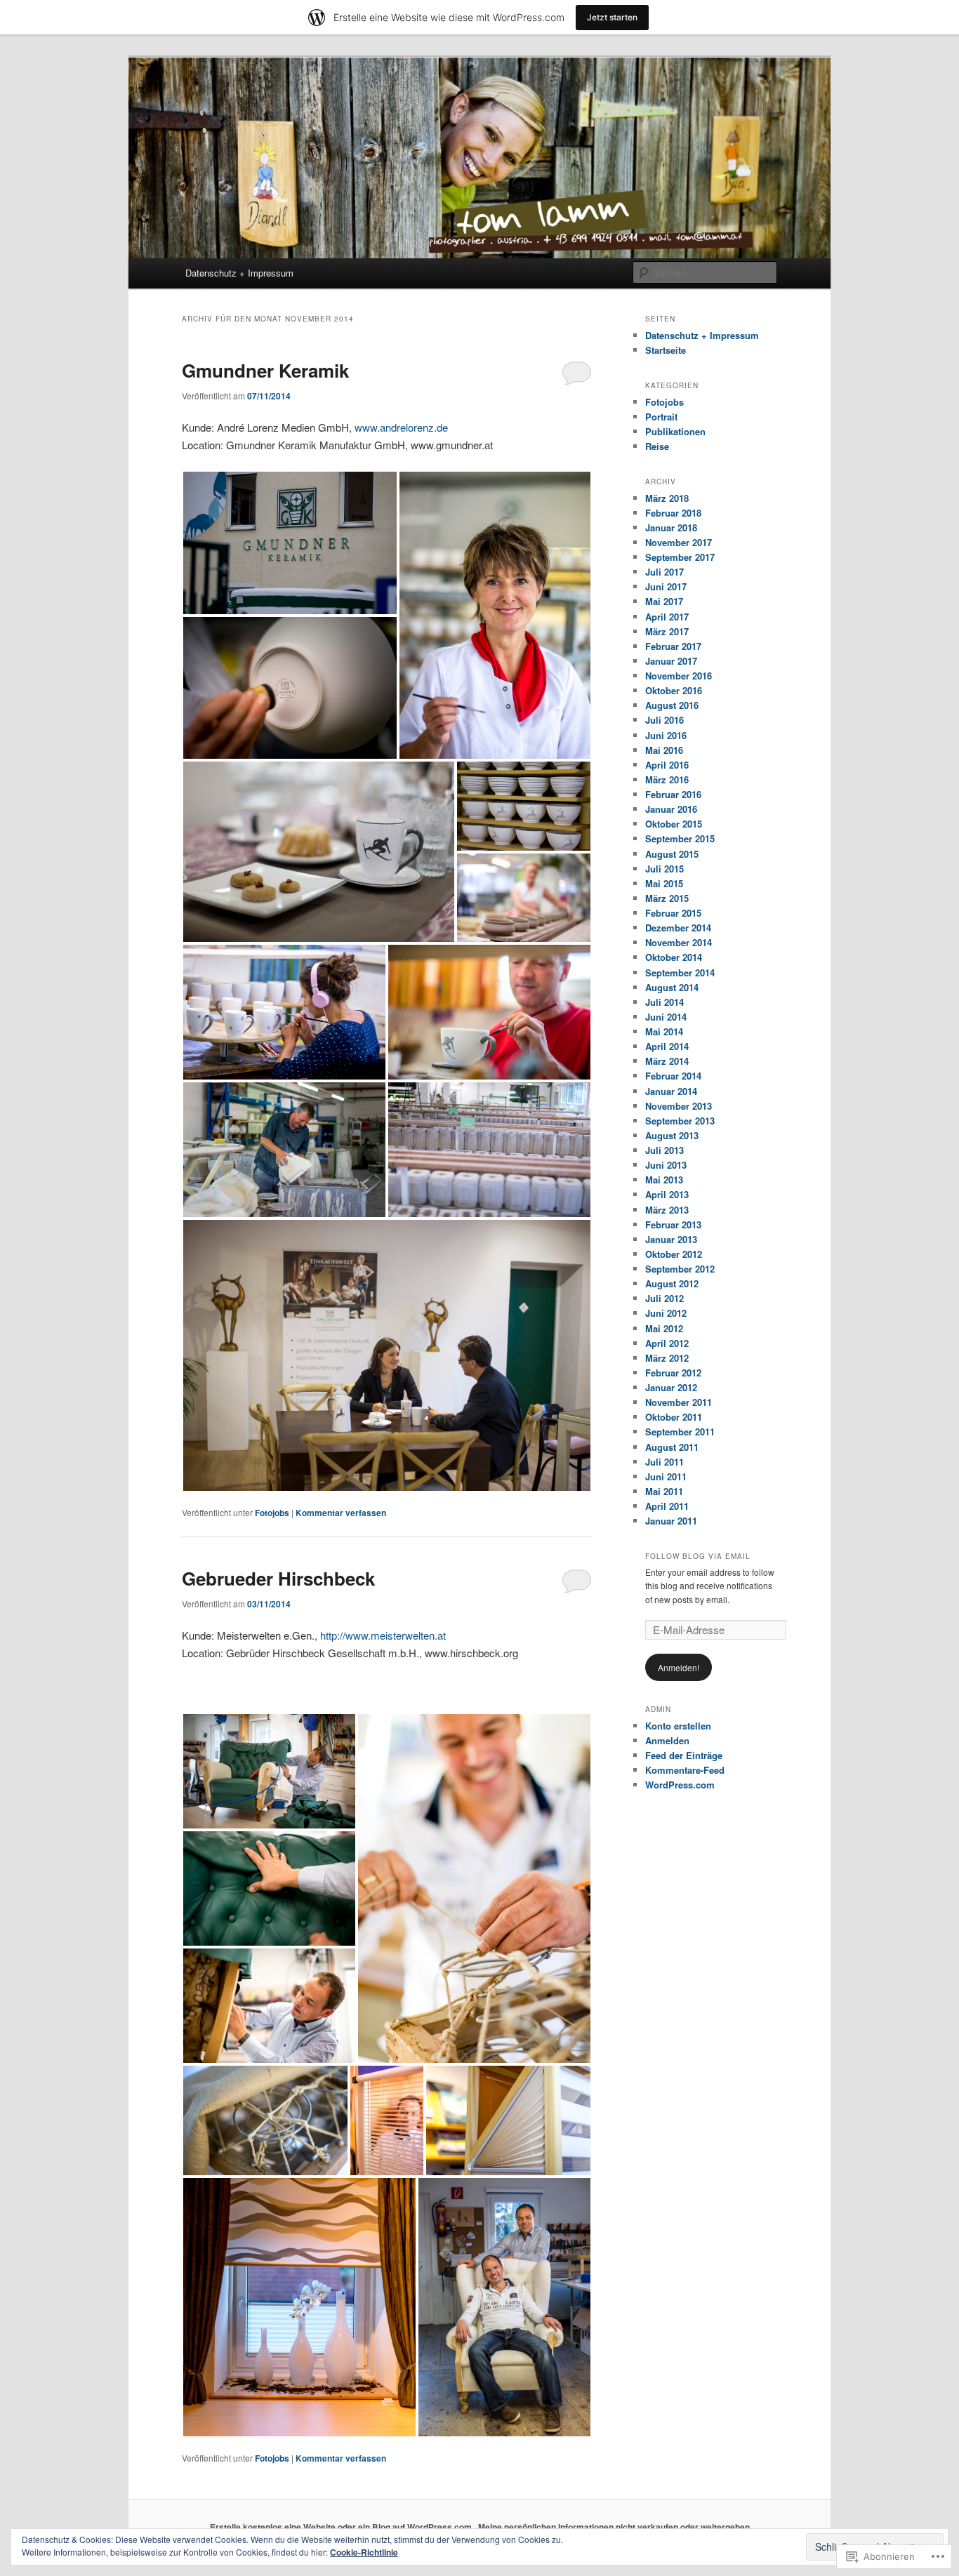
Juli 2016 (664, 720)
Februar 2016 (673, 794)
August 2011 (672, 1447)
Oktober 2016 (674, 690)
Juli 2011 (664, 1462)
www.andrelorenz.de (401, 427)
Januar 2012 (671, 1387)
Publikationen (675, 431)
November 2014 (679, 942)
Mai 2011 (664, 1491)
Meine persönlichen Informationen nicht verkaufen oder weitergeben (614, 2527)
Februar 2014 (673, 1076)
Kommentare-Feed (685, 1770)
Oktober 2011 (674, 1417)
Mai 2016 (664, 750)
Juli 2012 (664, 1298)
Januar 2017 (671, 661)
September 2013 (680, 1121)
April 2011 (667, 1506)
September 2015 (680, 838)
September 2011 (680, 1432)
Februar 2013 (673, 1224)
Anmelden (667, 1740)
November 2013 (679, 1106)
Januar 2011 (671, 1521)
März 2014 (667, 1061)
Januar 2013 (671, 1239)
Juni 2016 (666, 735)
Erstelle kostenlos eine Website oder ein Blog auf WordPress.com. (342, 2527)
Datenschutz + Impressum (239, 273)
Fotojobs (272, 1513)
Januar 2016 (671, 809)
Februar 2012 (673, 1373)
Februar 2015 (673, 913)
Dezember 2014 (678, 928)
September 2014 (680, 972)
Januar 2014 (671, 1091)
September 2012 (680, 1269)
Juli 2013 (664, 1150)
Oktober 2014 (674, 957)
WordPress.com (680, 1785)
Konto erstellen (678, 1726)
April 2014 (667, 1046)
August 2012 (672, 1283)
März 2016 (667, 779)
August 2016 (672, 705)
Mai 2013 (664, 1180)
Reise (657, 446)
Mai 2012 (664, 1328)
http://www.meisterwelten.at (383, 1635)
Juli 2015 (664, 869)
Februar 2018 (673, 513)
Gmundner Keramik (265, 370)
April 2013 (667, 1194)
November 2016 (679, 676)
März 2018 (667, 498)
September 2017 (680, 557)
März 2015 (667, 898)
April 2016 (667, 765)
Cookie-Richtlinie (364, 2552)
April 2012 (667, 1343)
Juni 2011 (666, 1476)
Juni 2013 (666, 1165)
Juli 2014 (664, 1002)
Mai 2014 (664, 1031)
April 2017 (667, 617)
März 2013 (667, 1210)
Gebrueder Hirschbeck (278, 1578)
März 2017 (667, 631)
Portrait (661, 417)
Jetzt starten (612, 17)
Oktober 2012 (674, 1254)
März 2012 (667, 1358)
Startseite (666, 350)
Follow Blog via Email (698, 1556)
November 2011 (679, 1402)
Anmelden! (679, 1667)
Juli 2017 (664, 572)
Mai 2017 (664, 601)
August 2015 (672, 854)
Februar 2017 (673, 646)
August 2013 (672, 1135)
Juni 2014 (666, 1017)
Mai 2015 (664, 883)
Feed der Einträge (684, 1755)
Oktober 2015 (674, 824)
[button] (290, 543)
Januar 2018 (671, 527)
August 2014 (672, 987)
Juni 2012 (666, 1313)
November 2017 (679, 542)
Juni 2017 (666, 586)
